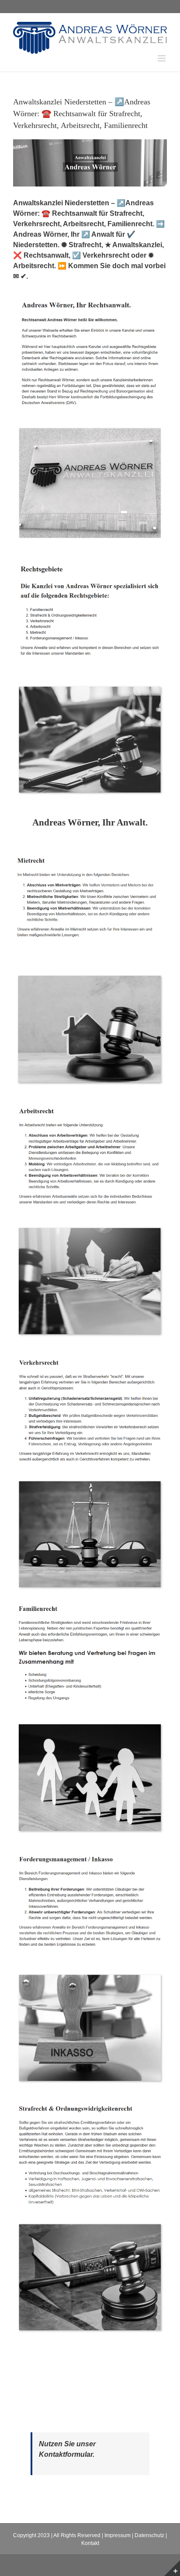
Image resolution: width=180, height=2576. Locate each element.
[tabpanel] (90, 1598)
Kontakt (90, 2543)
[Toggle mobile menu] (162, 58)
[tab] (90, 823)
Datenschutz (149, 2535)
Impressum (118, 2535)
